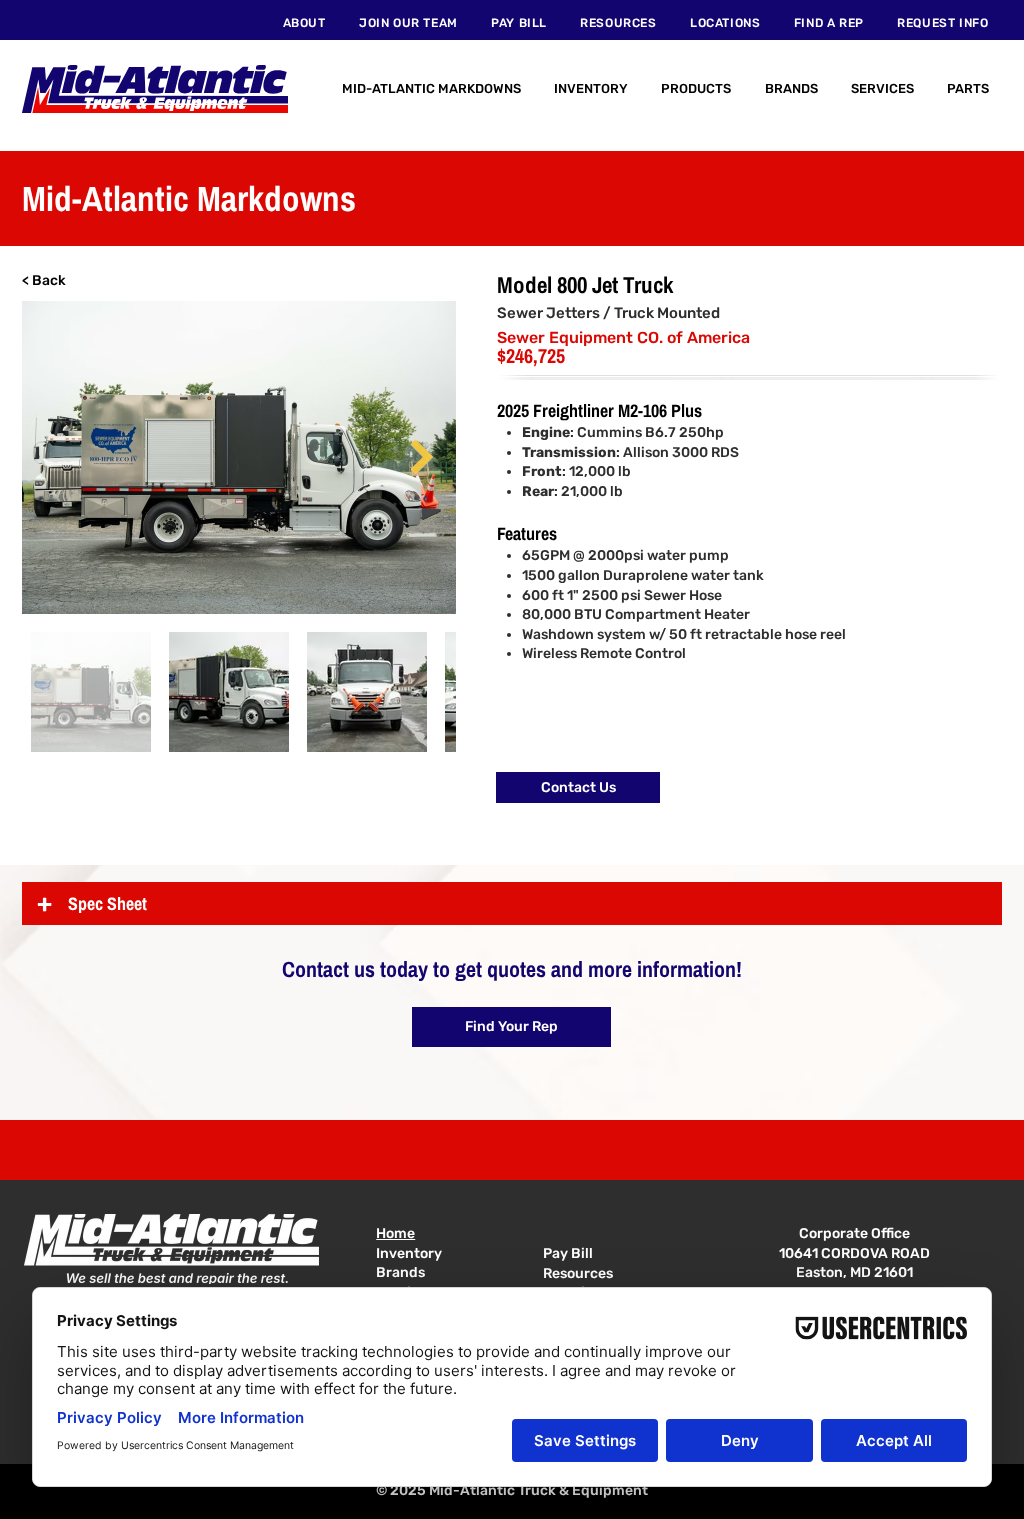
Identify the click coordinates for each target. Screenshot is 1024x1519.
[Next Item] (421, 457)
